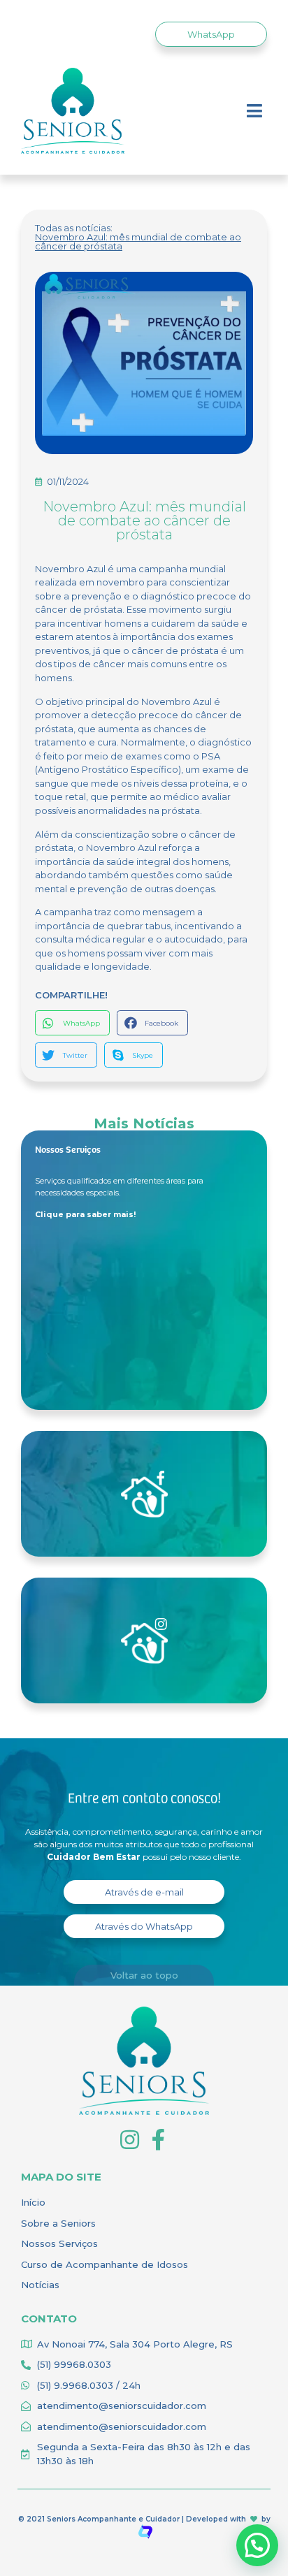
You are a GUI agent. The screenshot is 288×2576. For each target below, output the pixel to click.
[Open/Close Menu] (255, 111)
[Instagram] (130, 2140)
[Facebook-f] (158, 2140)
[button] (211, 34)
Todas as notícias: (74, 228)
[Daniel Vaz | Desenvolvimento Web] (145, 2531)
